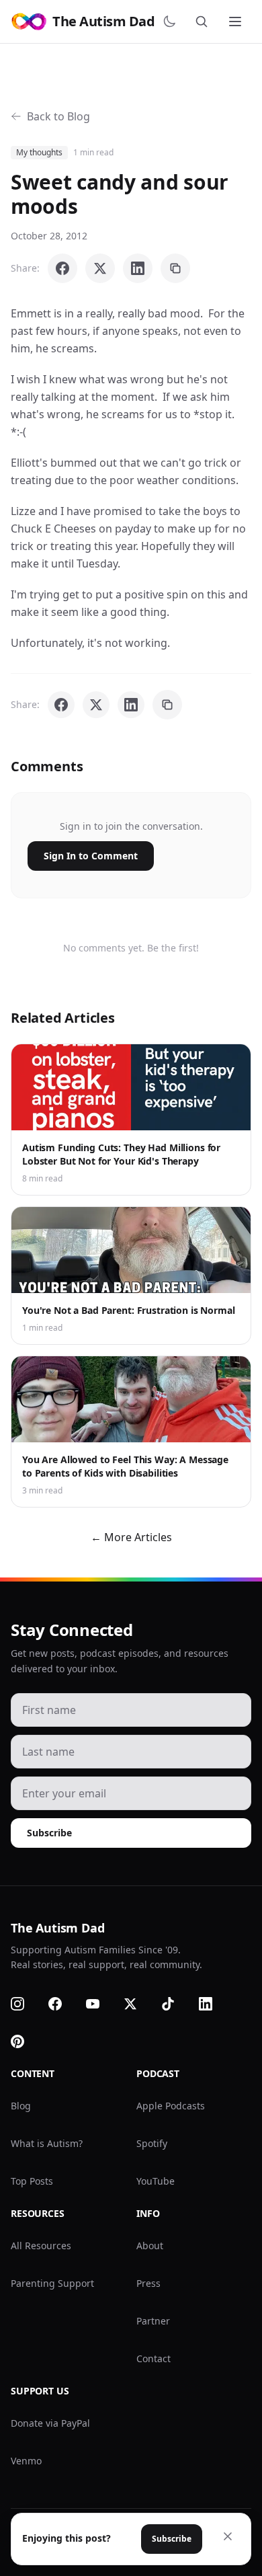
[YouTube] (101, 2004)
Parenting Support (52, 2283)
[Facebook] (63, 2004)
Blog (21, 2106)
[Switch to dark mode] (172, 22)
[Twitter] (138, 2004)
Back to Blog (58, 116)
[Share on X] (100, 268)
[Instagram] (26, 2004)
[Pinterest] (26, 2041)
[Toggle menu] (236, 22)
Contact (154, 2358)
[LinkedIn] (214, 2004)
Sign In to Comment (91, 856)
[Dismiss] (228, 2536)
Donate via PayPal (50, 2423)
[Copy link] (175, 268)
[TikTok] (176, 2004)
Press (148, 2283)
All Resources (41, 2246)
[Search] (204, 22)
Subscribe (49, 1833)
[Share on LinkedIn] (138, 268)
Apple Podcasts (171, 2106)
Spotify (152, 2143)
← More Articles (131, 1537)
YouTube (156, 2181)
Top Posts (32, 2181)
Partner (153, 2321)
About (150, 2246)
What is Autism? (47, 2143)
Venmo (26, 2461)
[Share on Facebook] (62, 268)
